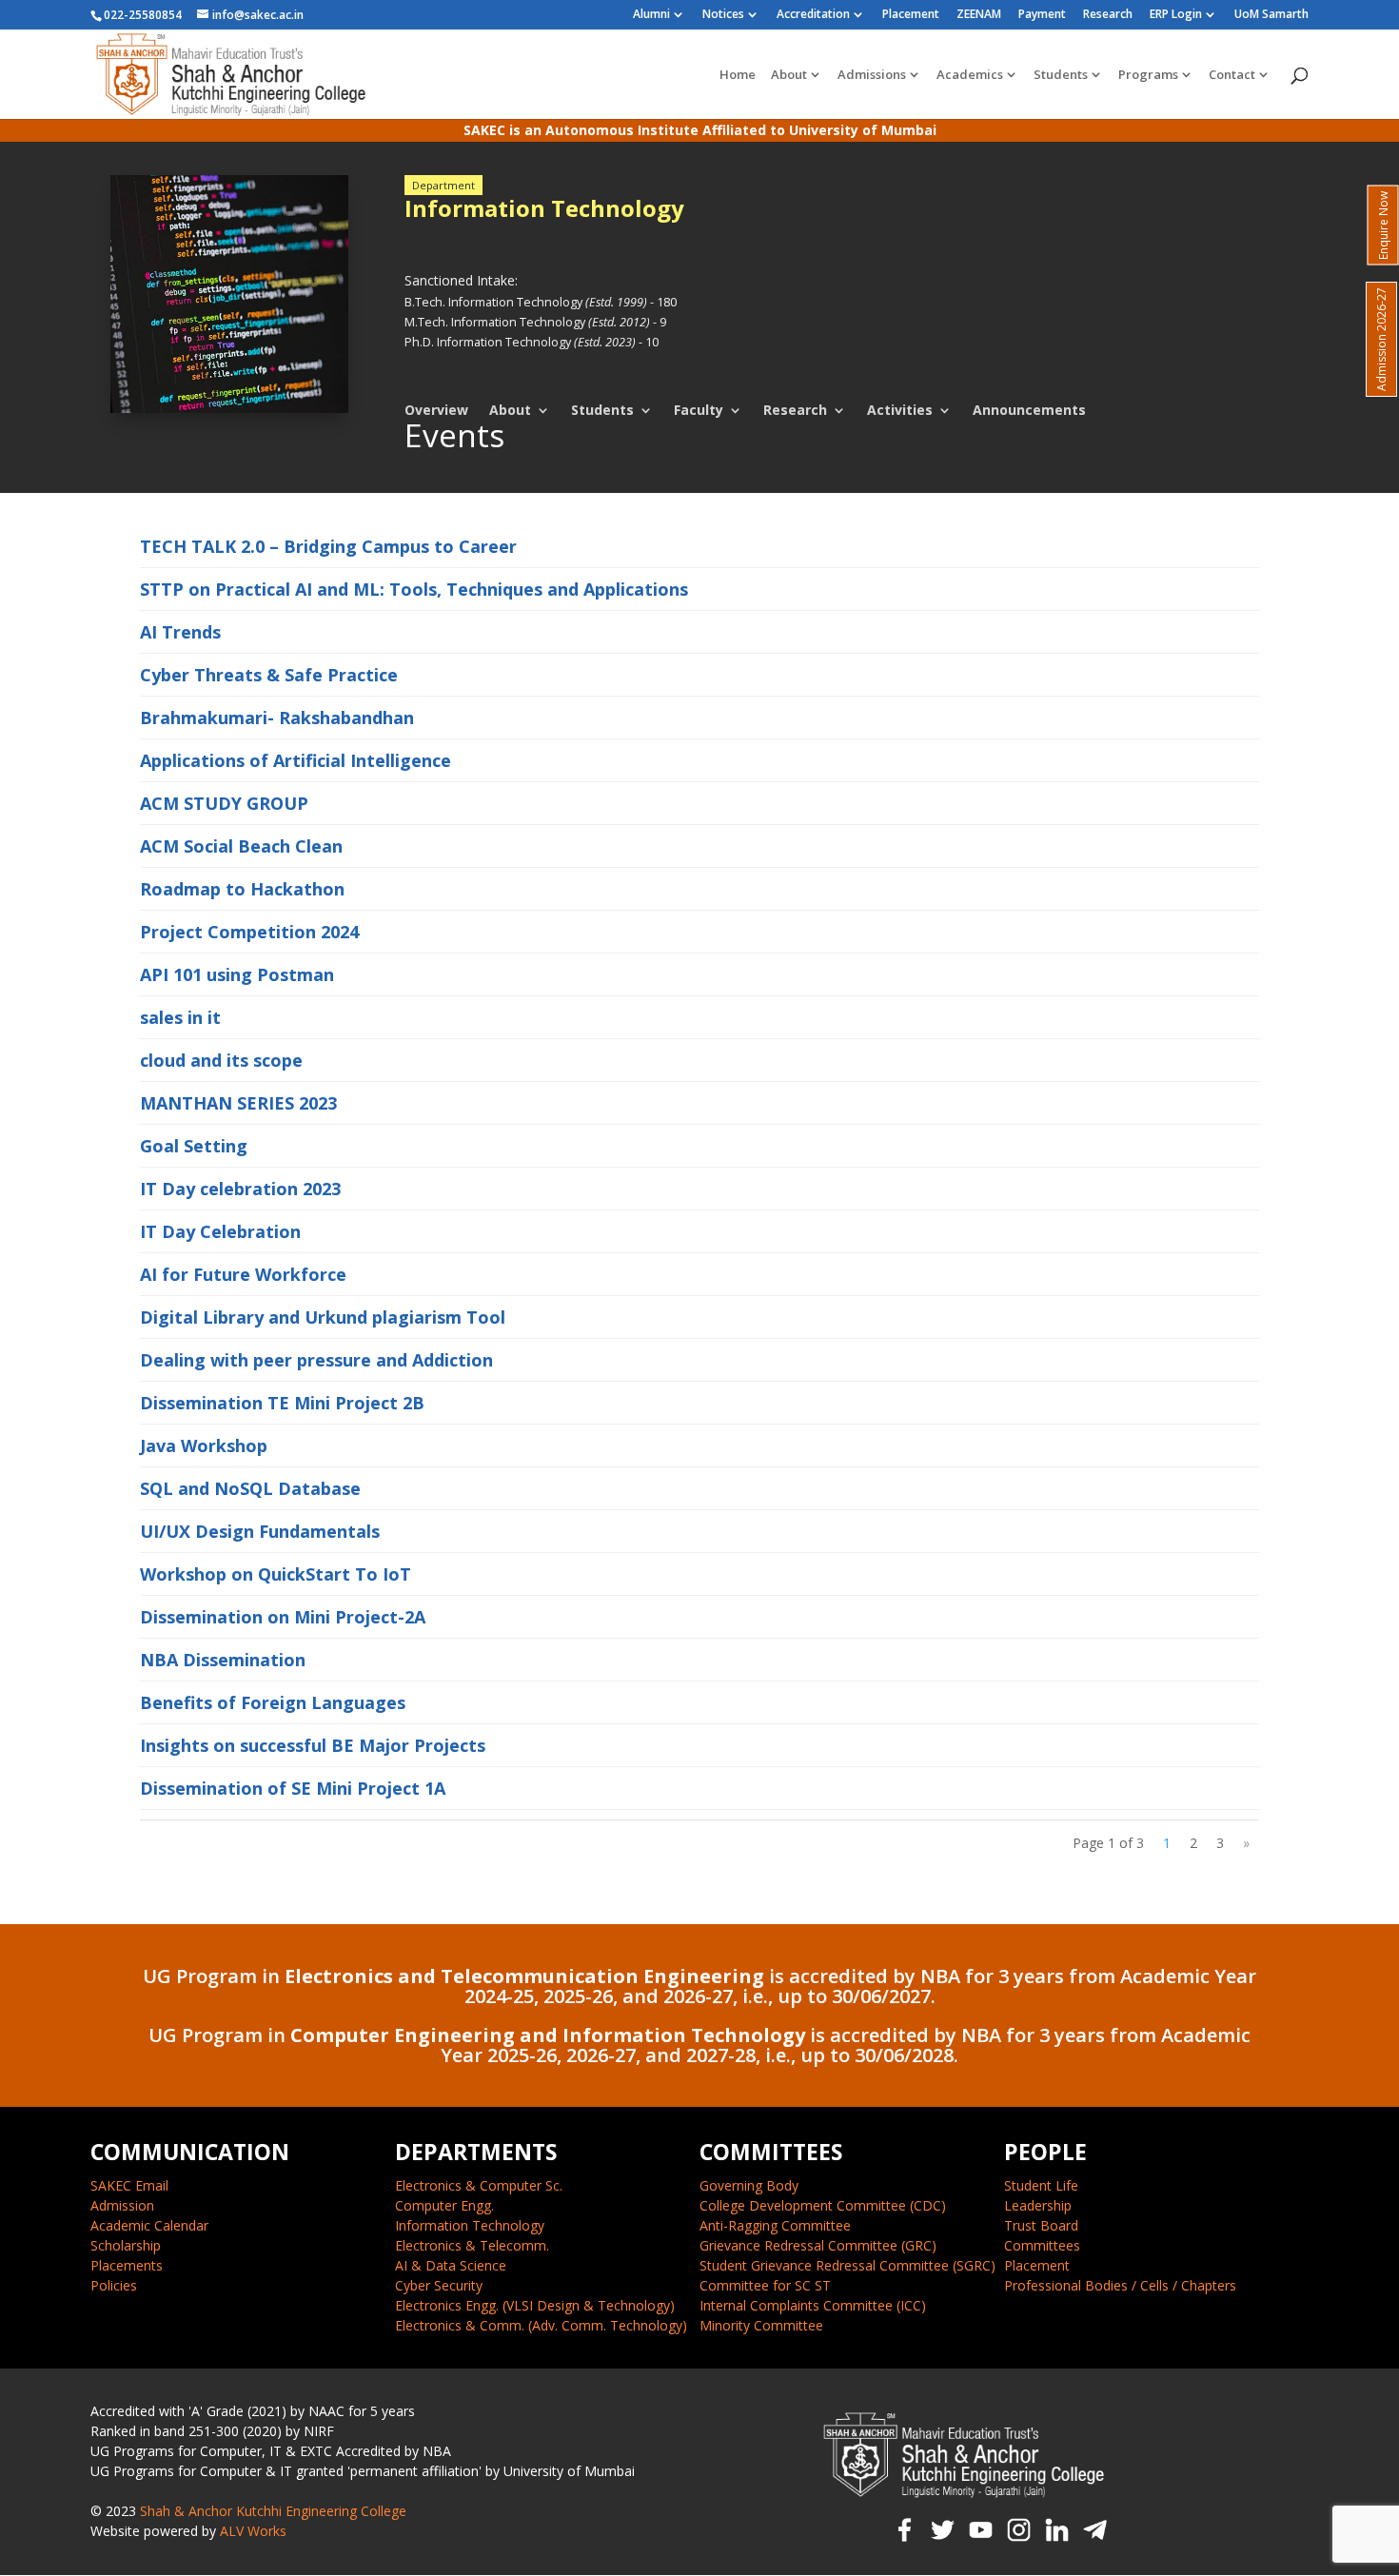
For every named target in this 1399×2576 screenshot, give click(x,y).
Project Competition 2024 (249, 932)
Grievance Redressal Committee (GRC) (818, 2245)
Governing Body (749, 2185)
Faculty (699, 410)
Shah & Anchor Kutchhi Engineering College (273, 2511)
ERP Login (1176, 15)
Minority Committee (761, 2325)
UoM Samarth (1271, 15)
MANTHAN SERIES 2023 (238, 1103)
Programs (1148, 75)
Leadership (1038, 2205)
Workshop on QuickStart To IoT (276, 1574)
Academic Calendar (149, 2225)
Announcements (1029, 410)
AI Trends (180, 632)
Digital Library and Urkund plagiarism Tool (323, 1317)
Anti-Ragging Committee (775, 2225)
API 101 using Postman (237, 974)
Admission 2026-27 (1381, 339)
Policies (114, 2285)
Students (1061, 75)
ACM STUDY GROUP (224, 803)
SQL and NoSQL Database (250, 1488)
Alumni (651, 15)
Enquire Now (1383, 226)
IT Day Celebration (220, 1231)
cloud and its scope (221, 1060)
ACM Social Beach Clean (241, 846)
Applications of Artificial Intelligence (296, 760)
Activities (900, 410)
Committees (1042, 2245)
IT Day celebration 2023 (240, 1189)
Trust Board (1041, 2225)
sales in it (180, 1017)
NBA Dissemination (223, 1660)
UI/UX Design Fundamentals (260, 1531)
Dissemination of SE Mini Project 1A (293, 1788)
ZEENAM (979, 15)
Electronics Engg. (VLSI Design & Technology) (535, 2305)
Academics (970, 75)
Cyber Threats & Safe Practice (269, 675)
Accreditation (813, 15)
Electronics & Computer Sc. (479, 2185)
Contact (1232, 75)
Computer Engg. (444, 2205)
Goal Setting (194, 1146)
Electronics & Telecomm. (472, 2245)
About (789, 75)
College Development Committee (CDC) (823, 2205)
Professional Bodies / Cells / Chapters (1120, 2285)
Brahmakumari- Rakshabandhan (277, 718)
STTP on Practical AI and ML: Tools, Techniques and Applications (414, 589)
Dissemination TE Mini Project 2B (282, 1403)
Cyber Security (439, 2285)
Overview (436, 410)
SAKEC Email (129, 2185)
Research (1108, 15)
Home (738, 75)
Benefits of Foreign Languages (273, 1702)
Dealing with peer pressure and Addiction (316, 1360)
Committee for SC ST (765, 2285)
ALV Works (253, 2531)
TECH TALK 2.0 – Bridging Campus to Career (328, 546)
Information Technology (470, 2225)
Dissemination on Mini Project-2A (283, 1617)
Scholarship (126, 2245)
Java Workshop (204, 1445)
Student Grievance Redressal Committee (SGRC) (847, 2265)
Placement (911, 15)
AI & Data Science (451, 2265)
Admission (122, 2205)
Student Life (1041, 2185)
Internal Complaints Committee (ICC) (813, 2305)
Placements (127, 2265)
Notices (723, 15)
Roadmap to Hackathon (242, 889)
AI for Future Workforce (243, 1274)
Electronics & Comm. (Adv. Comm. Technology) (541, 2325)
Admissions (872, 75)
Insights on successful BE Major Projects (313, 1745)
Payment (1042, 15)
